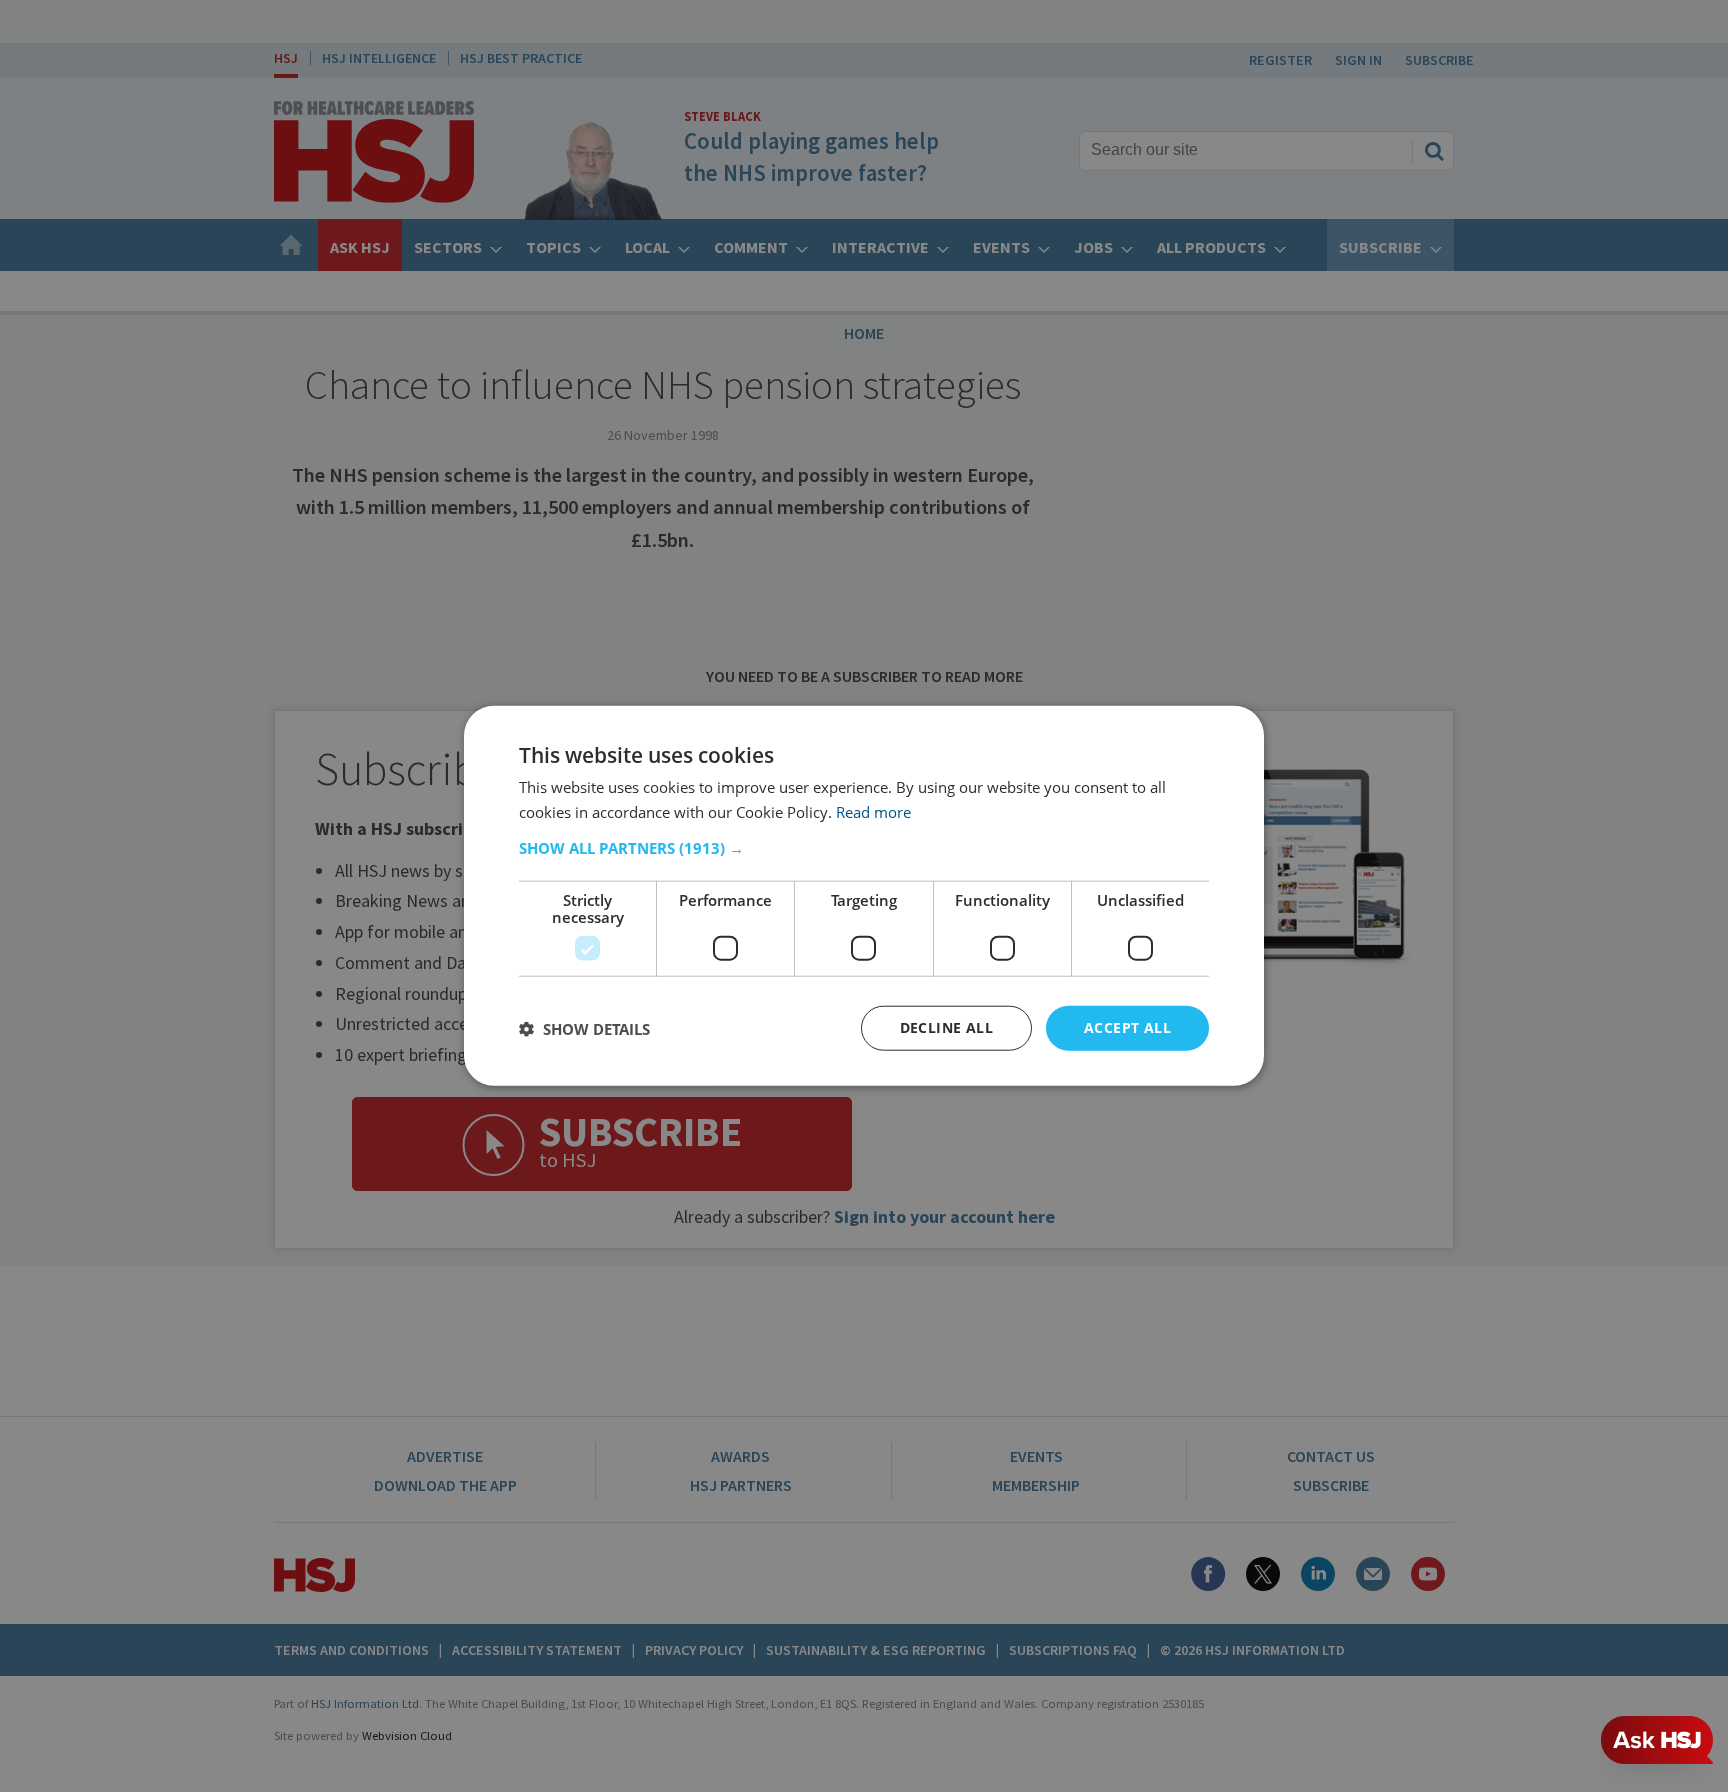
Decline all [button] (946, 1028)
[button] (864, 849)
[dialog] (864, 896)
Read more (873, 812)
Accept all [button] (1127, 1028)
